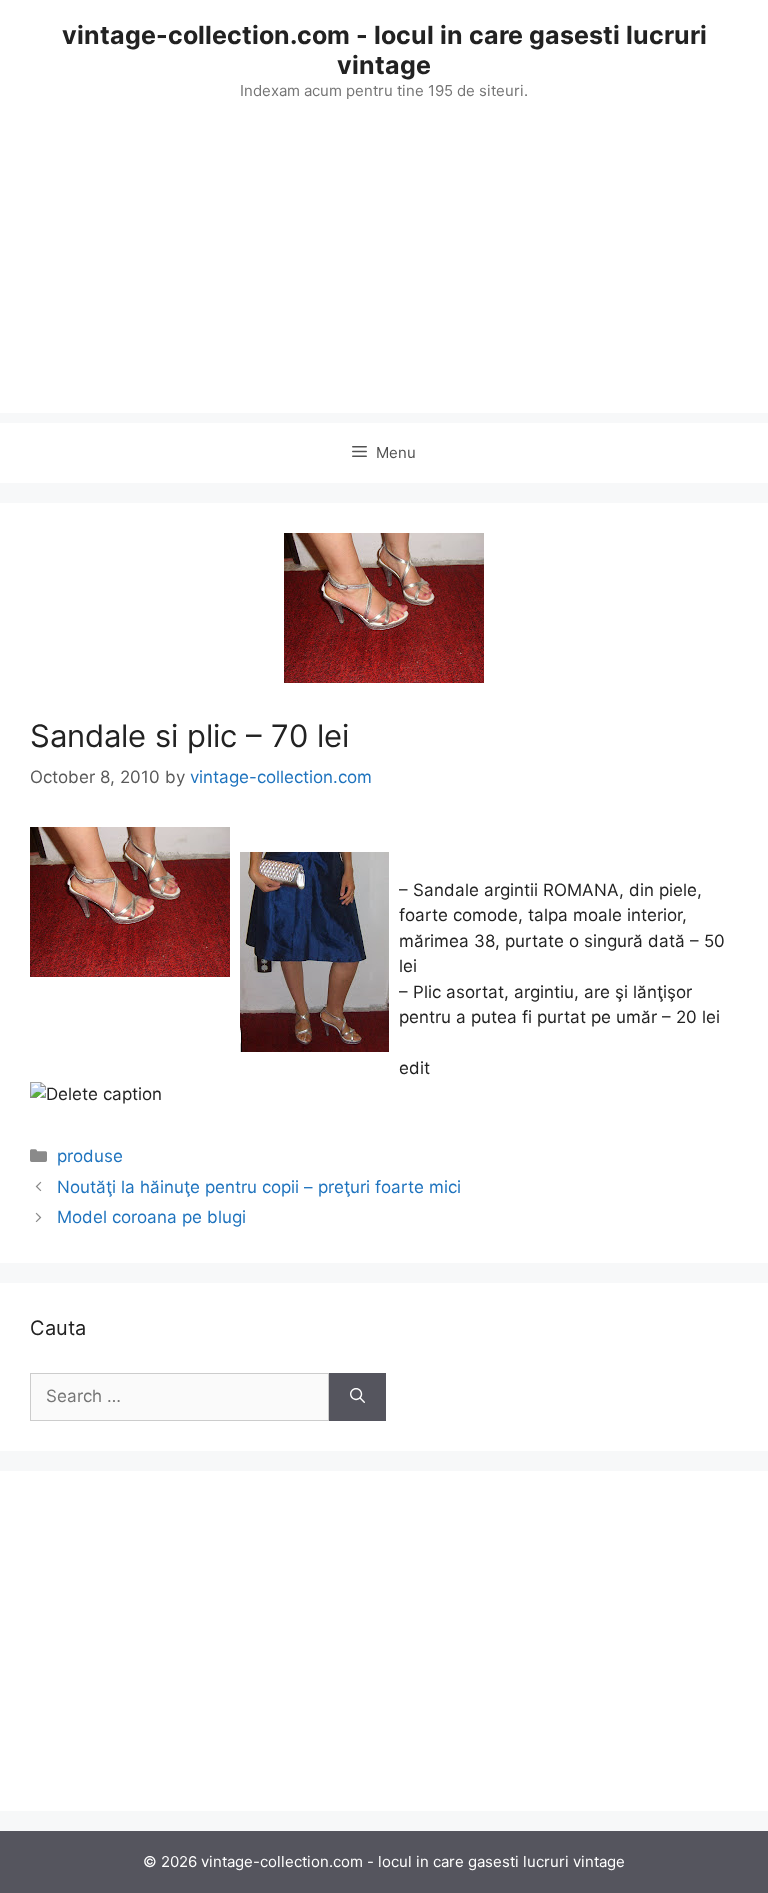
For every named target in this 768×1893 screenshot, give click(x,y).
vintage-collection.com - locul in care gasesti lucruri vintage (384, 50)
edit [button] (414, 1068)
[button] (384, 1095)
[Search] (357, 1397)
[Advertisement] (384, 273)
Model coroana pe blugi (151, 1217)
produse (90, 1156)
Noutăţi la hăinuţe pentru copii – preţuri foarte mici (259, 1187)
